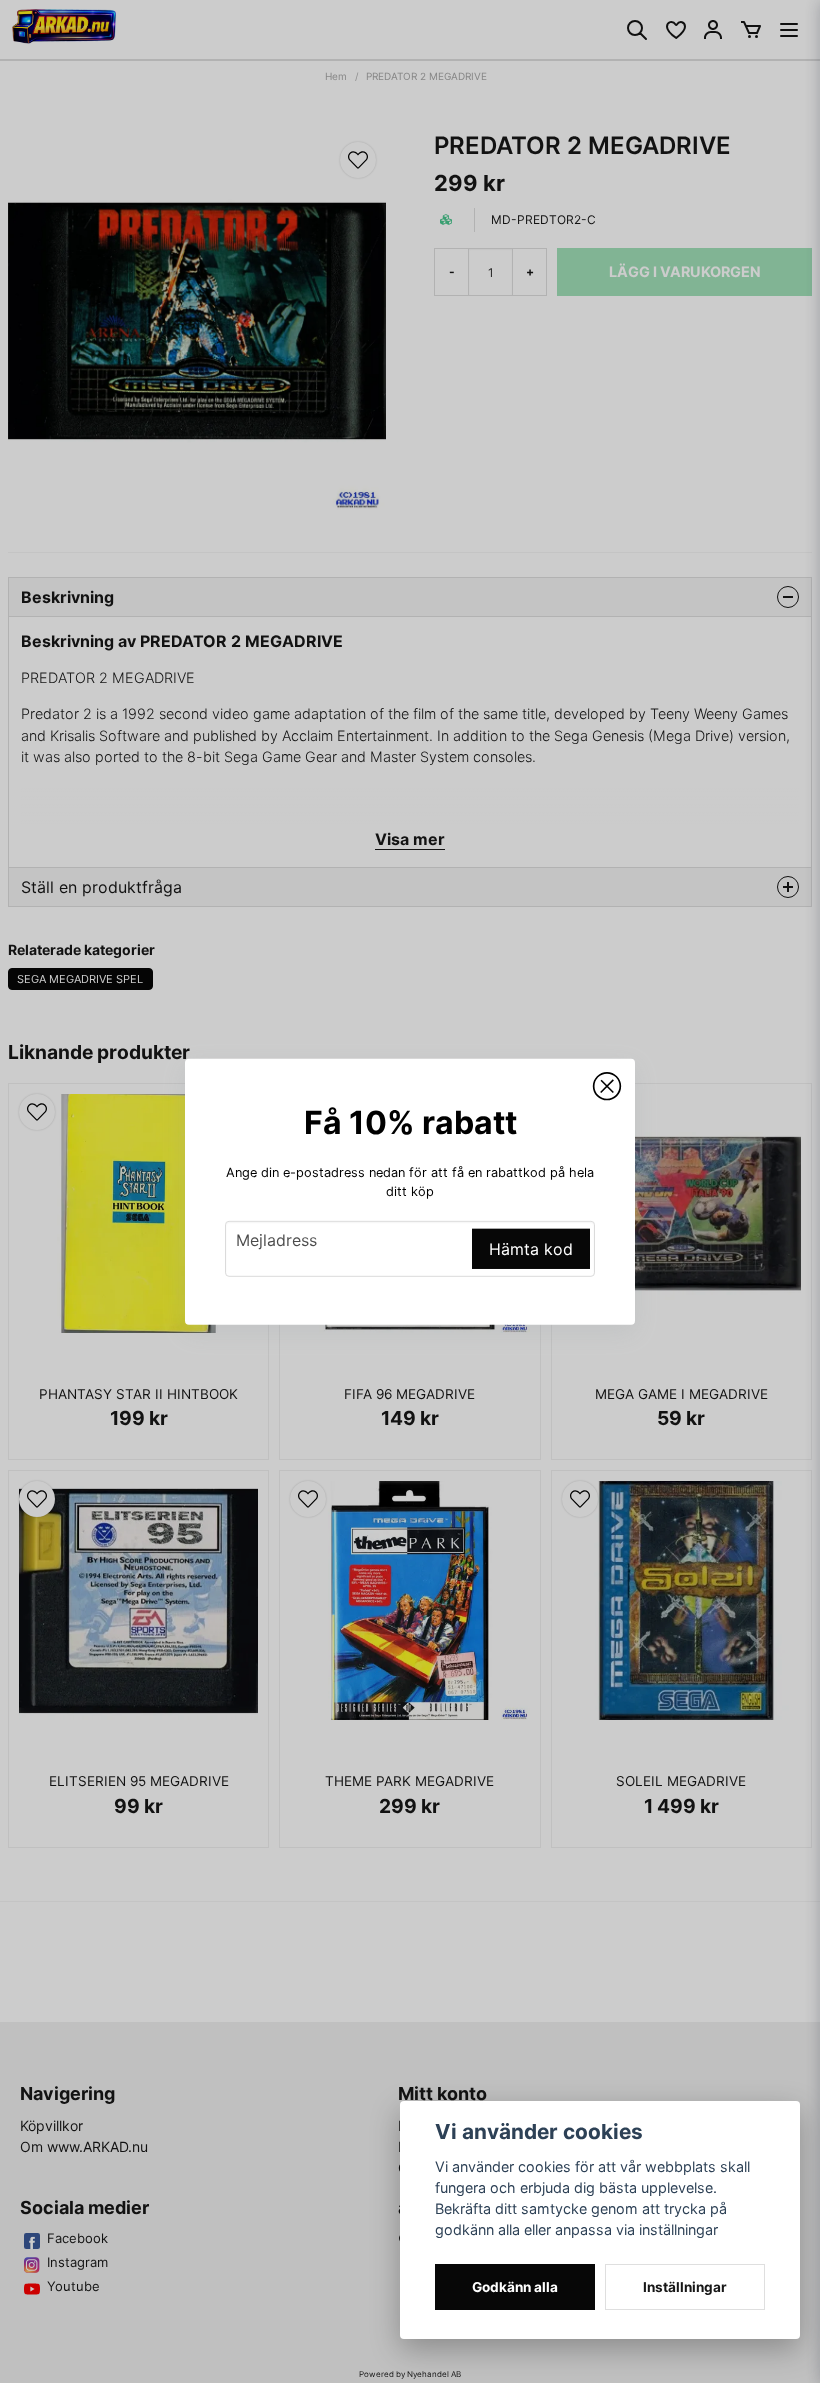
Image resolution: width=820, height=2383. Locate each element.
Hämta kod (531, 1249)
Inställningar (685, 2287)
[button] (607, 1086)
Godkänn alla (515, 2287)
